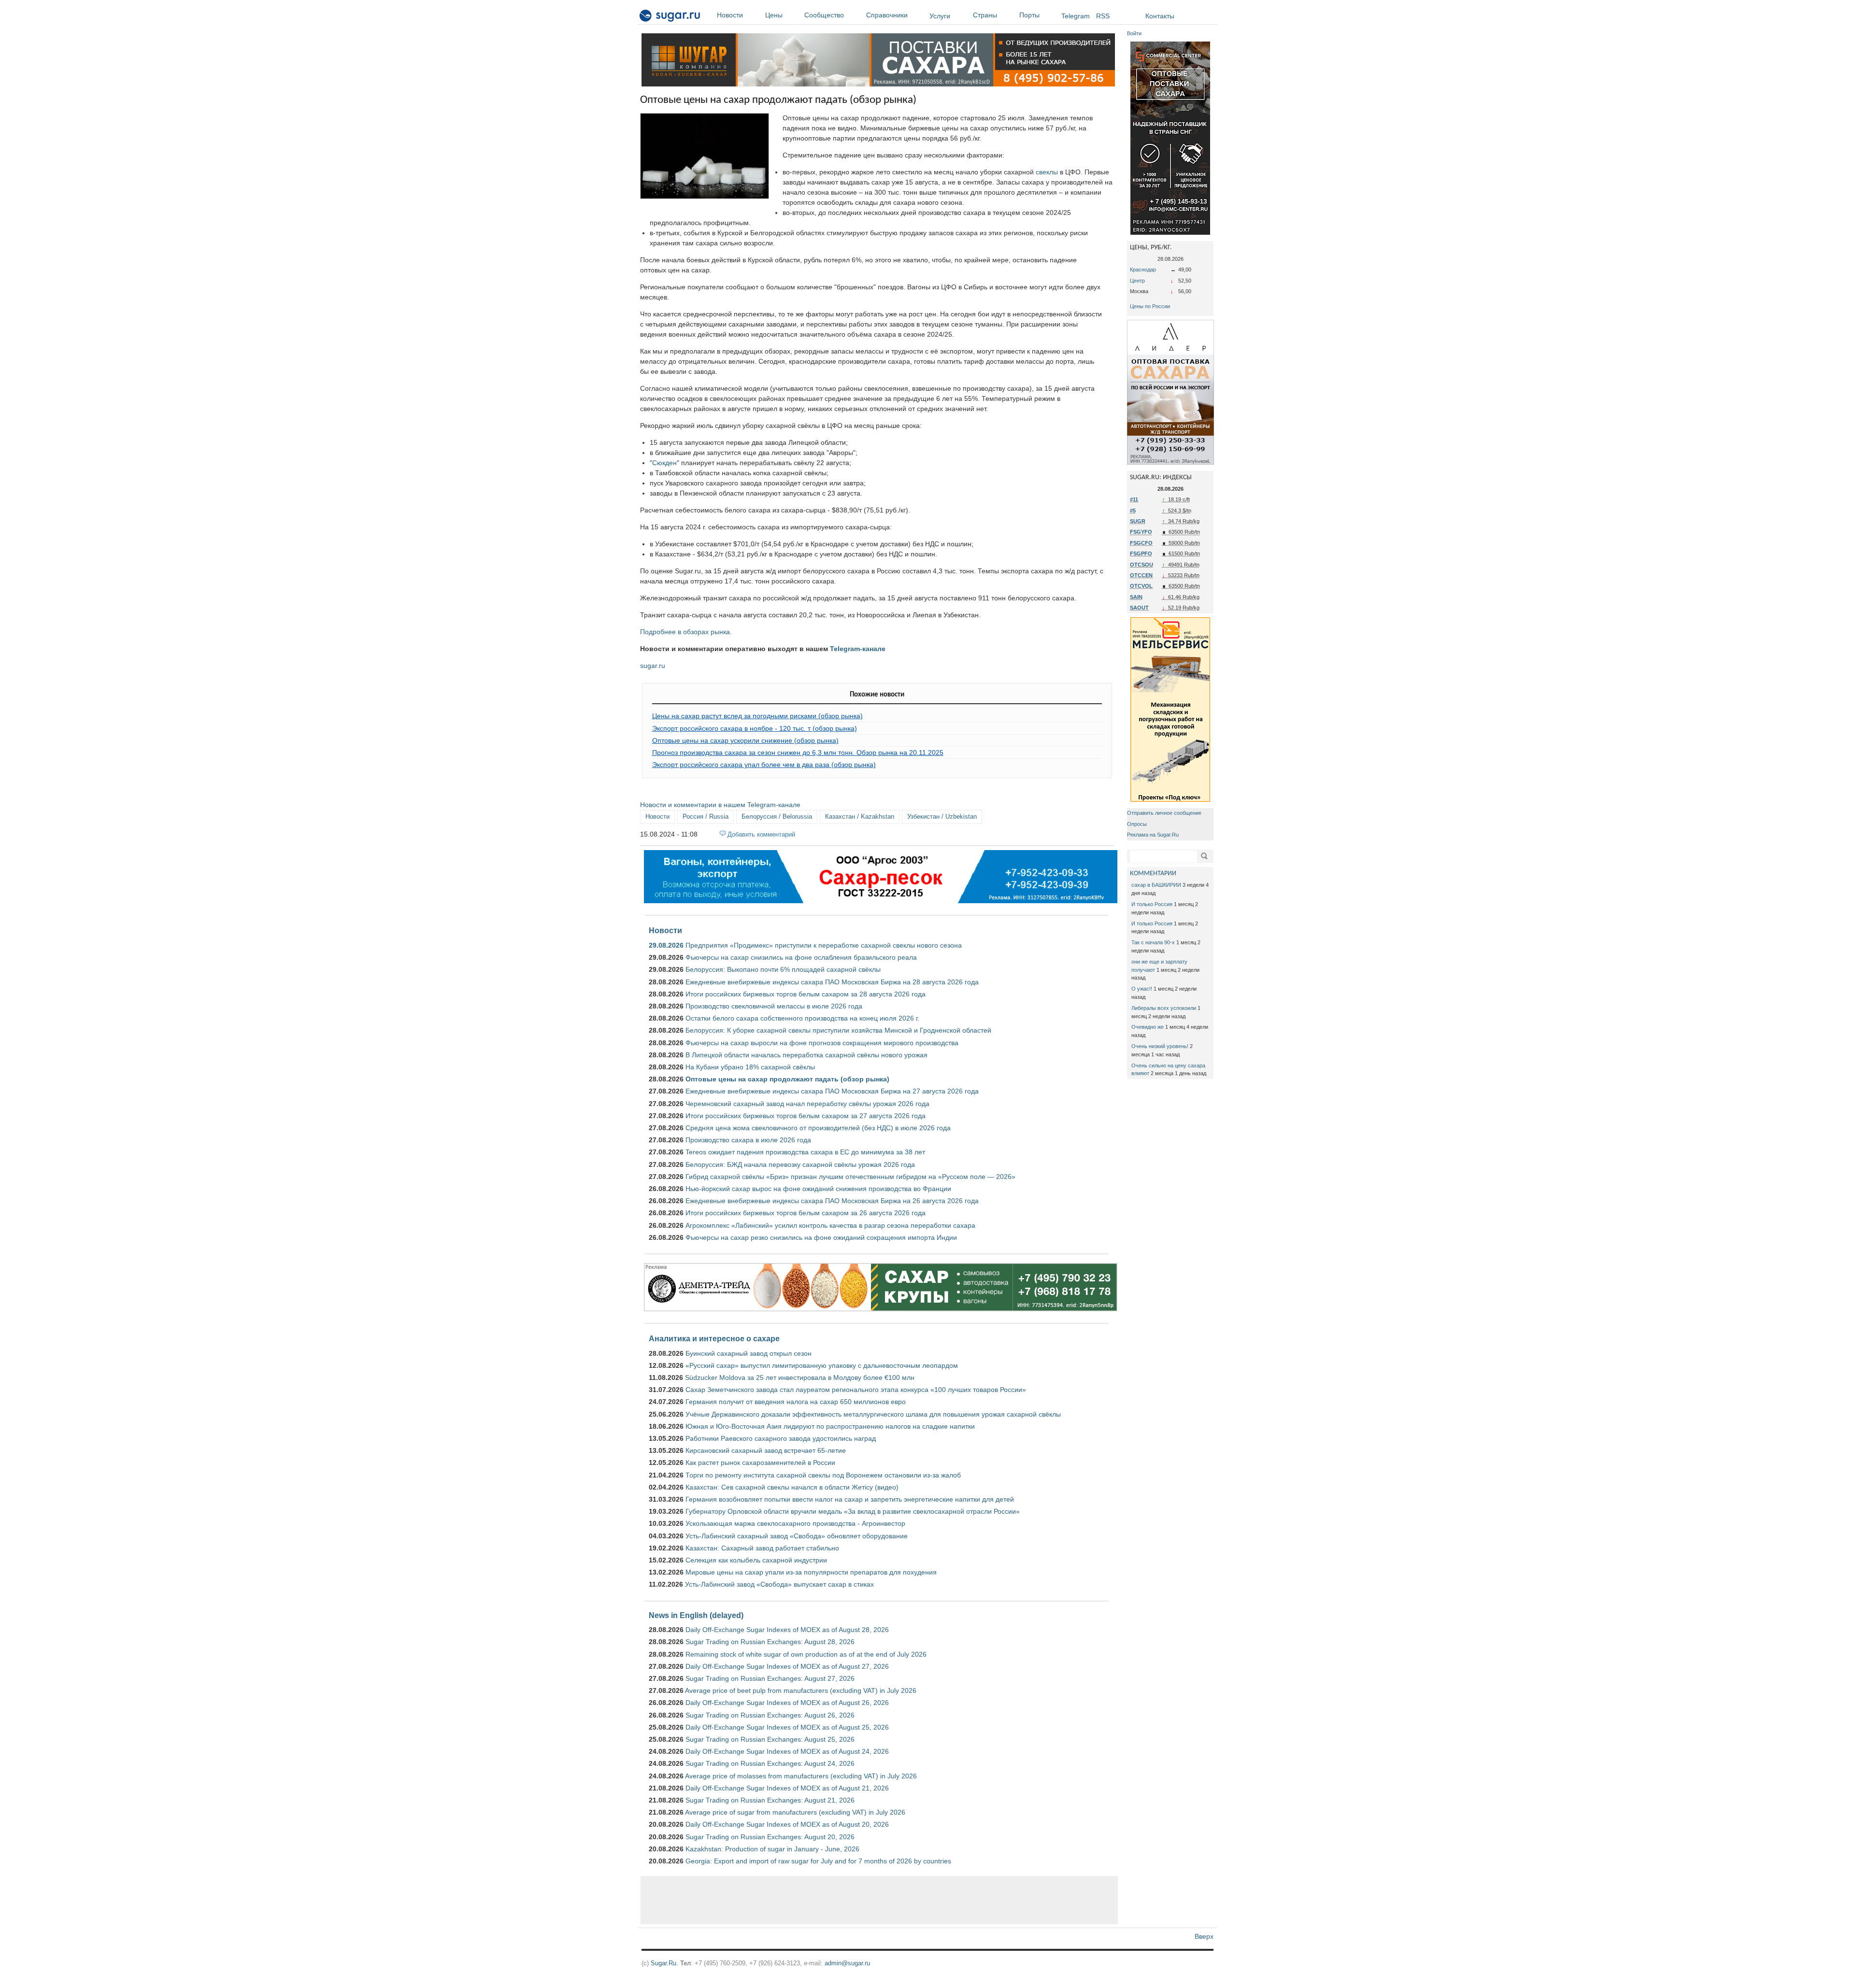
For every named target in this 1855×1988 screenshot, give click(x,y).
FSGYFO (1141, 532)
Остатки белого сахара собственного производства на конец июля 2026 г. (802, 1018)
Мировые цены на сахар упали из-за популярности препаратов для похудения (811, 1572)
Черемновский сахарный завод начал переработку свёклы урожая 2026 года (807, 1104)
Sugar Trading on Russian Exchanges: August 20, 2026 (770, 1837)
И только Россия (1152, 904)
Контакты (1160, 16)
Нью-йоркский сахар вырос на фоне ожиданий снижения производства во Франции (818, 1189)
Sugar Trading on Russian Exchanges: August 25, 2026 (770, 1739)
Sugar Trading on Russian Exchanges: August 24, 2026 (770, 1763)
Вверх (1204, 1936)
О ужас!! (1142, 989)
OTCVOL (1141, 586)
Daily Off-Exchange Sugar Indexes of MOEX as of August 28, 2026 (787, 1630)
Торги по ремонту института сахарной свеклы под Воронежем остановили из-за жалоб (823, 1475)
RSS (1103, 16)
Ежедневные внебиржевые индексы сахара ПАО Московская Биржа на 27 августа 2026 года (832, 1091)
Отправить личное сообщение (1164, 813)
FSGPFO (1141, 554)
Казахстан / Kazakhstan (860, 816)
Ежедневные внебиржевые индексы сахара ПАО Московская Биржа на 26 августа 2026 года (832, 1201)
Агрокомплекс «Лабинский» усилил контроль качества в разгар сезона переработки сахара (830, 1225)
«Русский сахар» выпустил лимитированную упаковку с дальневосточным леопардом (822, 1365)
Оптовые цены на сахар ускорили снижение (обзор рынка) (745, 740)
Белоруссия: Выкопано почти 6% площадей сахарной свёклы (783, 969)
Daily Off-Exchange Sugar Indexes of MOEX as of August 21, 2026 (787, 1788)
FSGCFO (1141, 543)
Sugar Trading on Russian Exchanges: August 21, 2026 (770, 1800)
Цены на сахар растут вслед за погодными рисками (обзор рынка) (757, 716)
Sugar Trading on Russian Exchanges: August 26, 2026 (770, 1715)
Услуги (940, 16)
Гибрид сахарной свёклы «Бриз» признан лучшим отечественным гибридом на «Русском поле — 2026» (850, 1177)
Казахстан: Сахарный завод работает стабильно (762, 1548)
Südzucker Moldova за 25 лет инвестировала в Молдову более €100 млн (800, 1377)
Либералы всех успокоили (1164, 1008)
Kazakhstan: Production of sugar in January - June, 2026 (772, 1849)
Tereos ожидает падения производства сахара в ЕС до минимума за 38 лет (805, 1152)
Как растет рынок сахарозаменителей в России (760, 1463)
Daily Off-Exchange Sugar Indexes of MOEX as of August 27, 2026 (787, 1666)
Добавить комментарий (761, 834)
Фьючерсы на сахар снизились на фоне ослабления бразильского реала (801, 957)
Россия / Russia (706, 816)
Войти (1134, 33)
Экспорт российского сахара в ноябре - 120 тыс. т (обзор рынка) (755, 728)
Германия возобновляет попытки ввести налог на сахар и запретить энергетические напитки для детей (850, 1499)
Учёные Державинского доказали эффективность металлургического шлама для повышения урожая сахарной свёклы (873, 1414)
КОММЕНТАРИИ (1153, 873)
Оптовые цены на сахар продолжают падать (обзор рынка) (787, 1079)
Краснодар (1143, 270)
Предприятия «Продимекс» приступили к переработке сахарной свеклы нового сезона (824, 945)
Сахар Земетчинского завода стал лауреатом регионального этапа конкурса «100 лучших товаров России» (856, 1390)
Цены (774, 15)
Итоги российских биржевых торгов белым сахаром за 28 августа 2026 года (806, 994)
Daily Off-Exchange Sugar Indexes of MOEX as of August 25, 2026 (787, 1727)
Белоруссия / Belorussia (777, 816)
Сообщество (824, 15)
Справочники (887, 15)
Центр (1137, 281)
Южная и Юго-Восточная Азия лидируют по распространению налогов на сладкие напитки (830, 1426)
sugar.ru (653, 666)
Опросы (1137, 824)
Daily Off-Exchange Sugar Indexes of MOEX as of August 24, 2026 (787, 1751)
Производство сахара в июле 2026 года (748, 1140)
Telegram (1076, 16)
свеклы (1047, 172)
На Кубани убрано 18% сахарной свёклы (750, 1067)
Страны (985, 15)
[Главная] (670, 17)
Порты (1029, 15)
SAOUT (1139, 608)
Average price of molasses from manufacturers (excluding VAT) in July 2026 (801, 1776)
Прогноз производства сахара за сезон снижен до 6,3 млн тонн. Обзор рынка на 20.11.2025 (798, 753)
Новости (730, 15)
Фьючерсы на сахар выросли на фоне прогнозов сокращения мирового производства (822, 1043)
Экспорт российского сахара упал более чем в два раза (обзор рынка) (764, 765)
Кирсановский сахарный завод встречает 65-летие (766, 1450)
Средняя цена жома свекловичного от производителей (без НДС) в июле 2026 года (818, 1128)
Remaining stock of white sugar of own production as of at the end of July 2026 (806, 1654)
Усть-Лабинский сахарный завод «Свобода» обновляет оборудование (797, 1536)
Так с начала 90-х (1153, 942)
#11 (1134, 499)
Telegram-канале (858, 649)
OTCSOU (1142, 565)
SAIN (1136, 597)
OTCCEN (1141, 575)
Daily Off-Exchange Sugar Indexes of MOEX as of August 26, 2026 (787, 1703)
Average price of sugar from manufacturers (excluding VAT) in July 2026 (795, 1812)
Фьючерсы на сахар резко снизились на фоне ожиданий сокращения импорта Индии (821, 1237)
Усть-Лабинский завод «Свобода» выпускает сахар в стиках (779, 1584)
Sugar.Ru (664, 1963)
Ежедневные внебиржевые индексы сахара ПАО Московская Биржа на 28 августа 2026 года (832, 982)
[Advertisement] (879, 1900)
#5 (1133, 511)
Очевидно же (1148, 1027)
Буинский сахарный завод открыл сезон (749, 1353)
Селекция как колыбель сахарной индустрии (756, 1560)
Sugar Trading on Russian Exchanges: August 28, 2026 (770, 1642)
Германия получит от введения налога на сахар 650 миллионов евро (796, 1402)
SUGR (1138, 521)
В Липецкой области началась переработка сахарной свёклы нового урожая (806, 1055)
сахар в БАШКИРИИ (1156, 885)
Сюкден (664, 463)
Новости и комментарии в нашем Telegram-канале (720, 805)
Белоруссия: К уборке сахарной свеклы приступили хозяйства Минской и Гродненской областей (838, 1030)
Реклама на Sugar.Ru (1153, 835)
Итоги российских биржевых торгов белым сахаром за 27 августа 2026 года (806, 1116)
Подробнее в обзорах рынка (685, 632)
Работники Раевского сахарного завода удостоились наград (781, 1438)
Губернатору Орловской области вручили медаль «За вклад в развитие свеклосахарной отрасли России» (853, 1511)
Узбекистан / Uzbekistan (942, 816)
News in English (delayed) (696, 1615)
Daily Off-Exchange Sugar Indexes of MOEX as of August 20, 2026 (787, 1824)
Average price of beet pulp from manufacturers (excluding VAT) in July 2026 (801, 1690)
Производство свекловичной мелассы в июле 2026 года (774, 1006)
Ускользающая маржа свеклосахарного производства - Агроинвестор (795, 1523)
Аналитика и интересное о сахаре (714, 1338)
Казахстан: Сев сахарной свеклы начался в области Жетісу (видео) (792, 1487)
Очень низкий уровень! (1160, 1046)
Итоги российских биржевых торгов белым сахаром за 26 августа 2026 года (806, 1213)
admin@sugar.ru (847, 1963)
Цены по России (1150, 306)
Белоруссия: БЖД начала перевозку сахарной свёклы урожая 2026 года (800, 1164)
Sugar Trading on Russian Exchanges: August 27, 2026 (770, 1678)
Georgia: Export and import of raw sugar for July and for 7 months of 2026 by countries (818, 1861)
